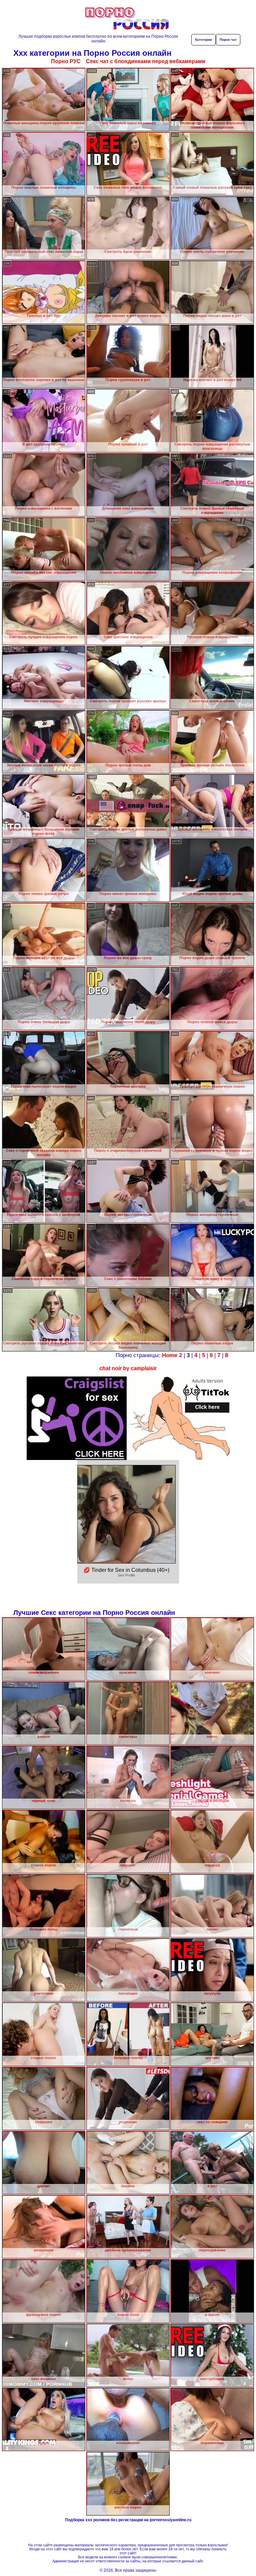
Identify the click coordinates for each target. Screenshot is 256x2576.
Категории (203, 40)
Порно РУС (66, 61)
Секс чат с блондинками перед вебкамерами (146, 61)
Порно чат (228, 40)
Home (170, 1355)
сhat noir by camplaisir (128, 1368)
